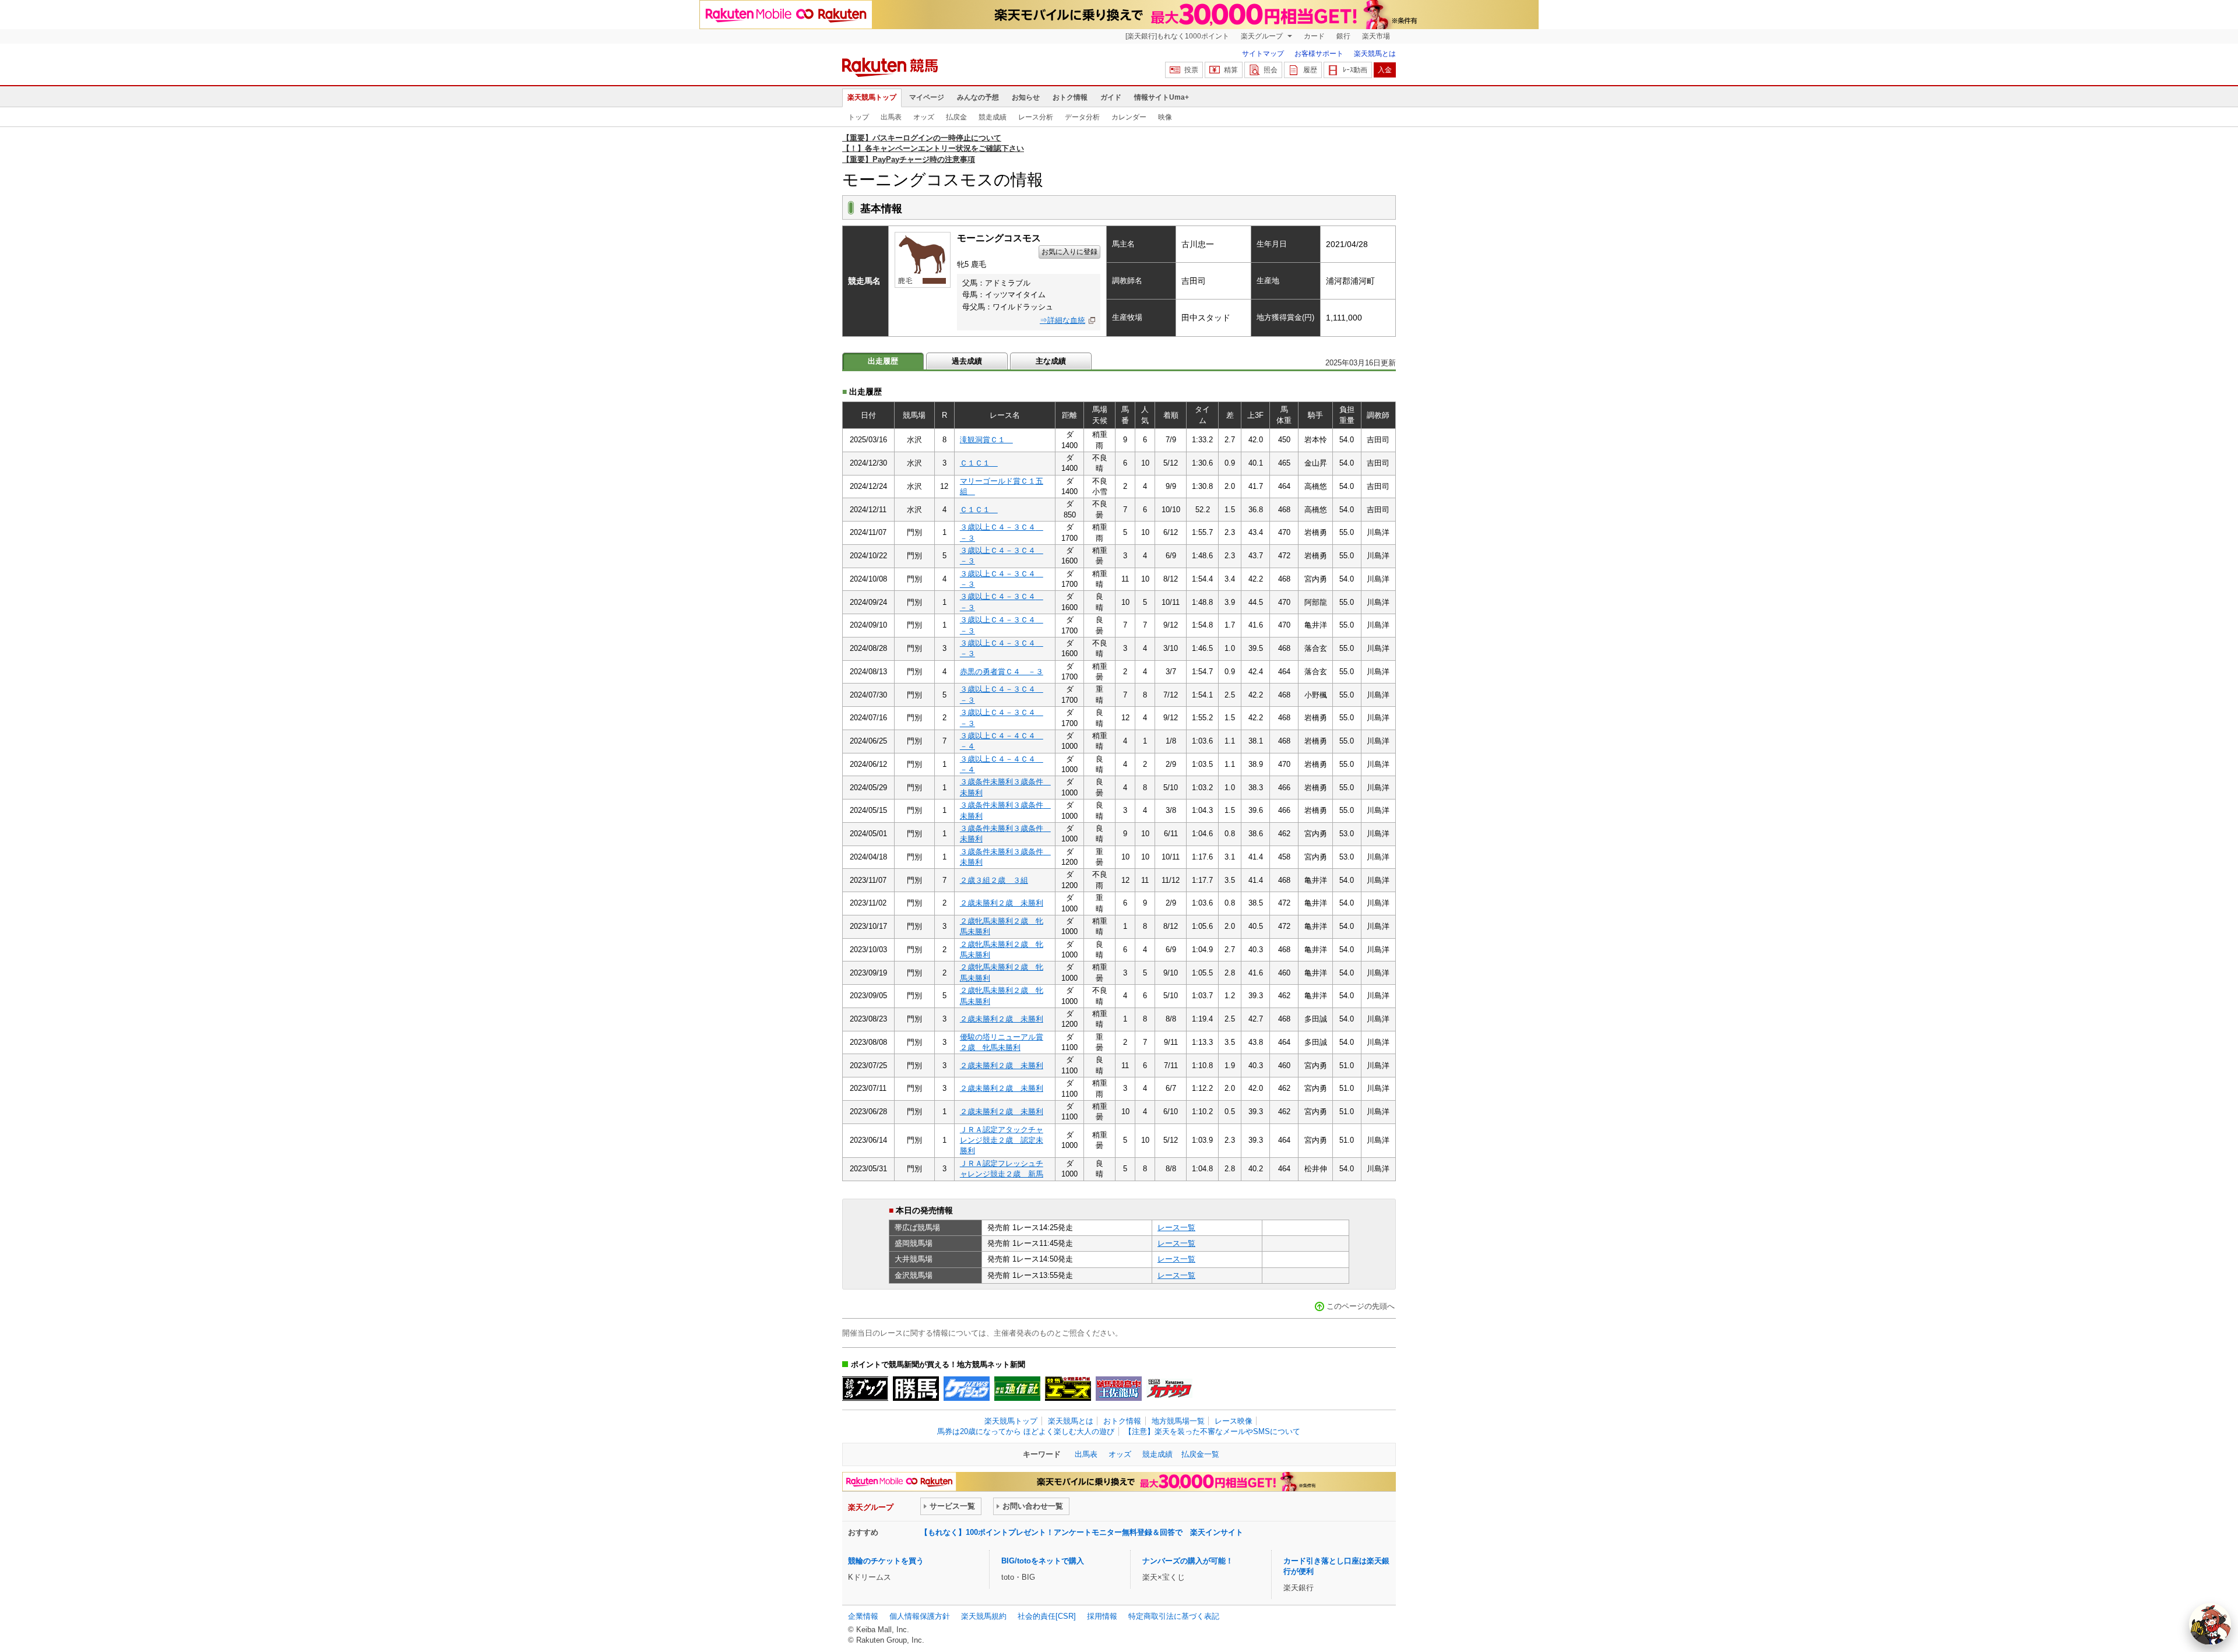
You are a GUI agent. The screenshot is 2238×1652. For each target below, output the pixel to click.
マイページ (927, 97)
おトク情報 (1070, 97)
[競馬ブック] (865, 1389)
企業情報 (863, 1616)
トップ (858, 117)
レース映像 (1234, 1421)
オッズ (924, 117)
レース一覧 (1176, 1227)
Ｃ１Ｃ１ (979, 463)
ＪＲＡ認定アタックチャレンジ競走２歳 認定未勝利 (1002, 1140)
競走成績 (993, 117)
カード (1314, 36)
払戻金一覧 (1200, 1454)
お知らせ (1026, 97)
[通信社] (1017, 1389)
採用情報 (1102, 1616)
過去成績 (967, 361)
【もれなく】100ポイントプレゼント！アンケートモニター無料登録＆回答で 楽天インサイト (1082, 1532)
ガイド (1111, 97)
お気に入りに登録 (1069, 252)
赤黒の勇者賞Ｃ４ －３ (1002, 672)
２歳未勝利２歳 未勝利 (1002, 903)
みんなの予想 (978, 97)
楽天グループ (1263, 36)
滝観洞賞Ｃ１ (986, 440)
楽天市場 (1376, 36)
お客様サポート (1319, 54)
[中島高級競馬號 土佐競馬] (1119, 1389)
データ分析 (1082, 117)
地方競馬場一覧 (1178, 1421)
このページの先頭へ (1361, 1306)
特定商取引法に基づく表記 (1174, 1616)
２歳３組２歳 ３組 (994, 880)
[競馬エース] (1068, 1389)
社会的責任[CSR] (1047, 1616)
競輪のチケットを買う (886, 1561)
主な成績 (1051, 361)
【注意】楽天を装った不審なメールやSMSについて (1212, 1431)
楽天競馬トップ (872, 97)
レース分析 (1036, 117)
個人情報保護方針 (920, 1616)
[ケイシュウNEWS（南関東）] (967, 1389)
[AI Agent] (2210, 1624)
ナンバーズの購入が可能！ (1188, 1561)
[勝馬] (916, 1389)
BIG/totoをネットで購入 (1043, 1561)
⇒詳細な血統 (1062, 320)
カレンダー (1129, 117)
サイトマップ (1263, 54)
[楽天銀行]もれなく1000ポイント (1177, 36)
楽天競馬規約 (984, 1616)
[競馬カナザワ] (1169, 1389)
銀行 (1343, 36)
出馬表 (891, 117)
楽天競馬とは (1375, 54)
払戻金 (956, 117)
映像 (1165, 117)
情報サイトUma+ (1162, 97)
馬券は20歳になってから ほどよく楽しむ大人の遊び (1026, 1431)
